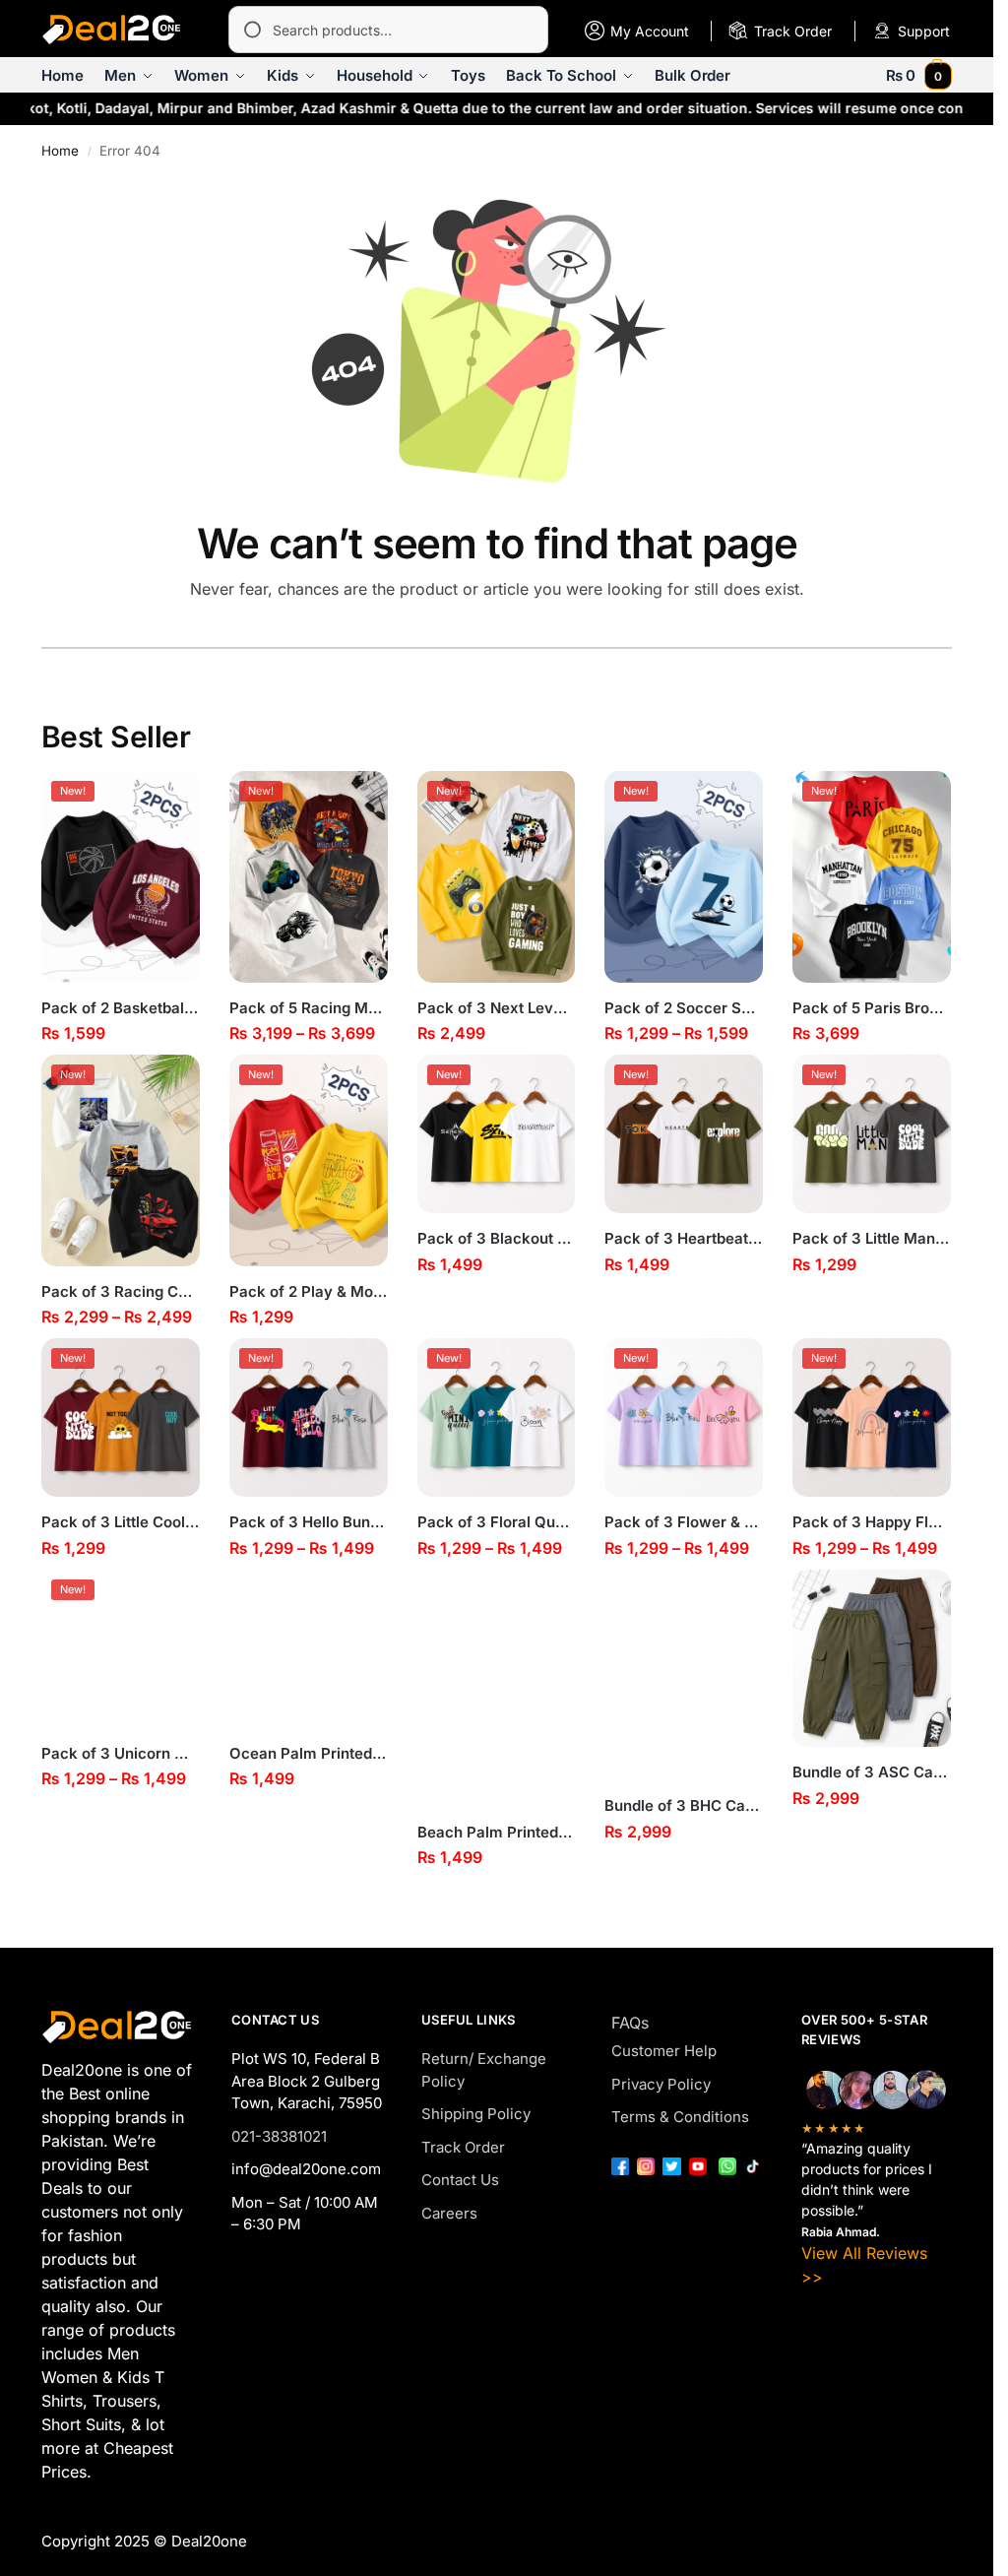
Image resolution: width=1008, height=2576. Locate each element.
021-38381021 (279, 2136)
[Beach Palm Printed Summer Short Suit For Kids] (497, 1688)
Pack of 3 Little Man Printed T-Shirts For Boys (872, 1238)
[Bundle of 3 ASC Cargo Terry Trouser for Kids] (872, 1659)
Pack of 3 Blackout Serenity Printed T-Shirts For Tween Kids (497, 1238)
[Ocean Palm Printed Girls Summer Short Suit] (309, 1649)
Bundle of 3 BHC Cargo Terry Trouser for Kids (684, 1805)
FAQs (630, 2023)
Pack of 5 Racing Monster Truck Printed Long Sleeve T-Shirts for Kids (309, 1008)
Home (60, 151)
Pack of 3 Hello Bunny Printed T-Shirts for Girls (309, 1522)
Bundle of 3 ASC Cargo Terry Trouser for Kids (872, 1772)
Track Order (463, 2147)
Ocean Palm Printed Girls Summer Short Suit (309, 1753)
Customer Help (664, 2051)
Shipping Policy (476, 2114)
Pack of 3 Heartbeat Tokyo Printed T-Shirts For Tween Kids (684, 1238)
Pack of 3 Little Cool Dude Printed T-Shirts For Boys (121, 1522)
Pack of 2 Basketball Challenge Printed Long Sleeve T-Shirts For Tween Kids (121, 1008)
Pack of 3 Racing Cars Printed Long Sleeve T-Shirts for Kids (121, 1291)
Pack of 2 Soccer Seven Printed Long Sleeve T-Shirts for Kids (684, 1008)
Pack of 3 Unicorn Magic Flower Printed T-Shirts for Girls (121, 1753)
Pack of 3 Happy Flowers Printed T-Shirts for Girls (872, 1522)
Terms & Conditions (680, 2117)
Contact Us (460, 2180)
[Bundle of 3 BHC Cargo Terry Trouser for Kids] (684, 1675)
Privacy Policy (661, 2084)
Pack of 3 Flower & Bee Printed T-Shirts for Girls (684, 1522)
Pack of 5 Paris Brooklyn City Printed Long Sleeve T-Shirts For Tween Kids (872, 1008)
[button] (919, 75)
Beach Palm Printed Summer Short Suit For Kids (497, 1832)
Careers (449, 2213)
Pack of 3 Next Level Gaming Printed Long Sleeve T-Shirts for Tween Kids (497, 1008)
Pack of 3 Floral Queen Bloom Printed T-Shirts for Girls (497, 1522)
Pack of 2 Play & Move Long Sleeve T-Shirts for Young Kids (309, 1291)
